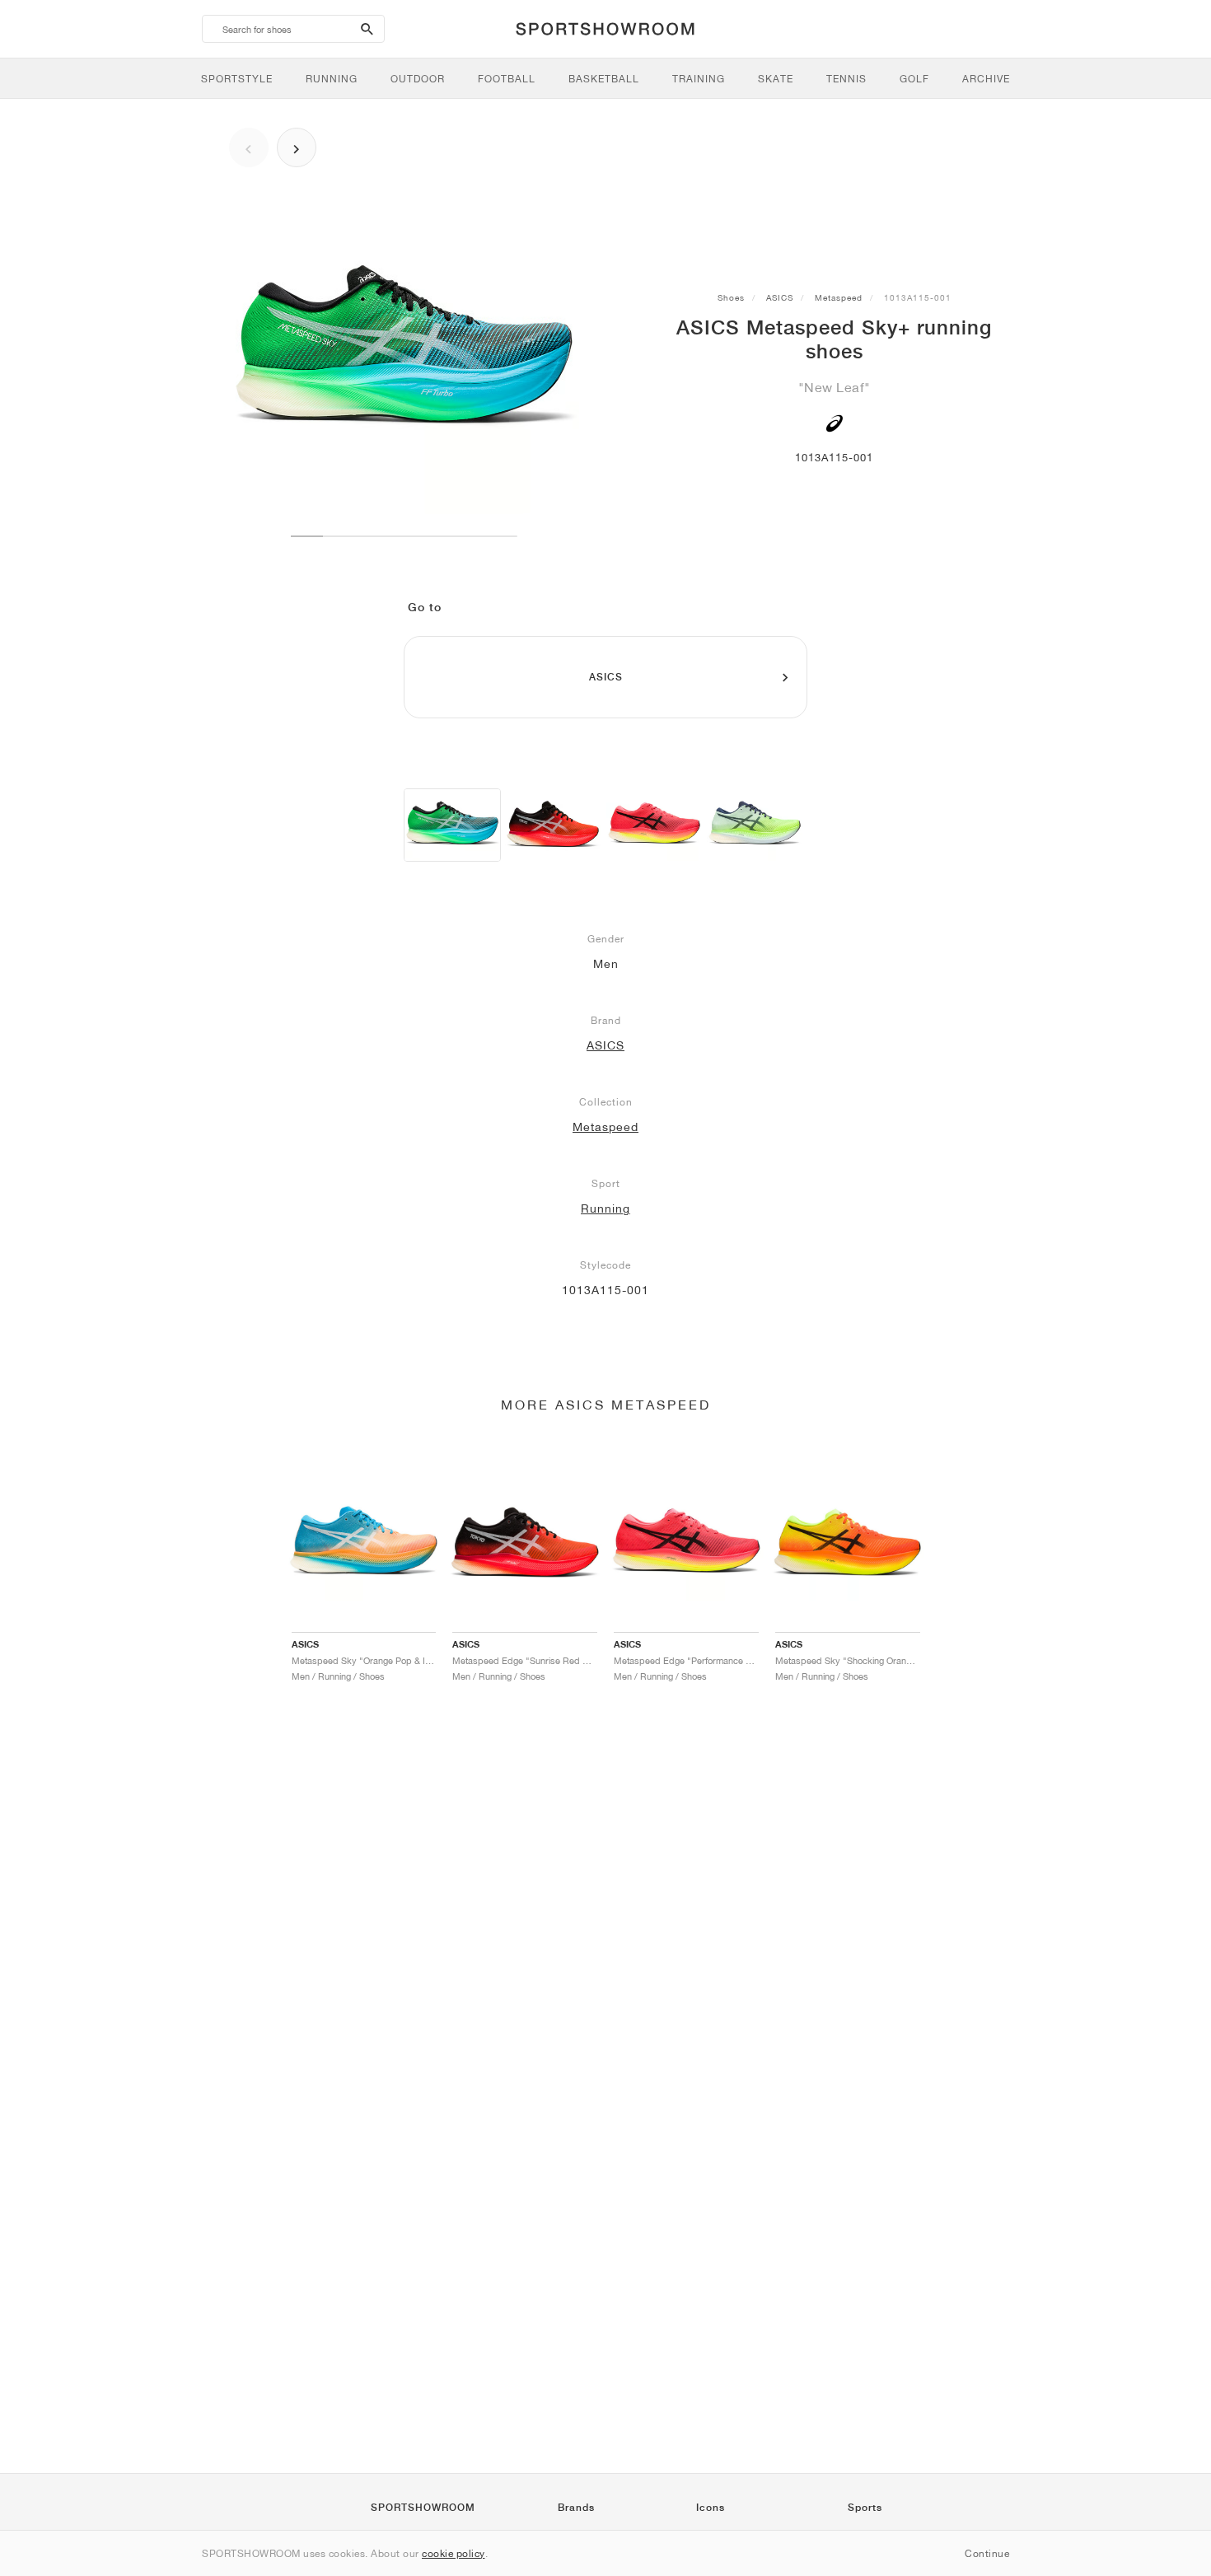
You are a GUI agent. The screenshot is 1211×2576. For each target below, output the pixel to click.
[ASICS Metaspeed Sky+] (452, 825)
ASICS (780, 297)
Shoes (731, 297)
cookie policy (454, 2553)
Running (605, 1209)
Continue (987, 2553)
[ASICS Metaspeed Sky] (553, 825)
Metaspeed (839, 297)
